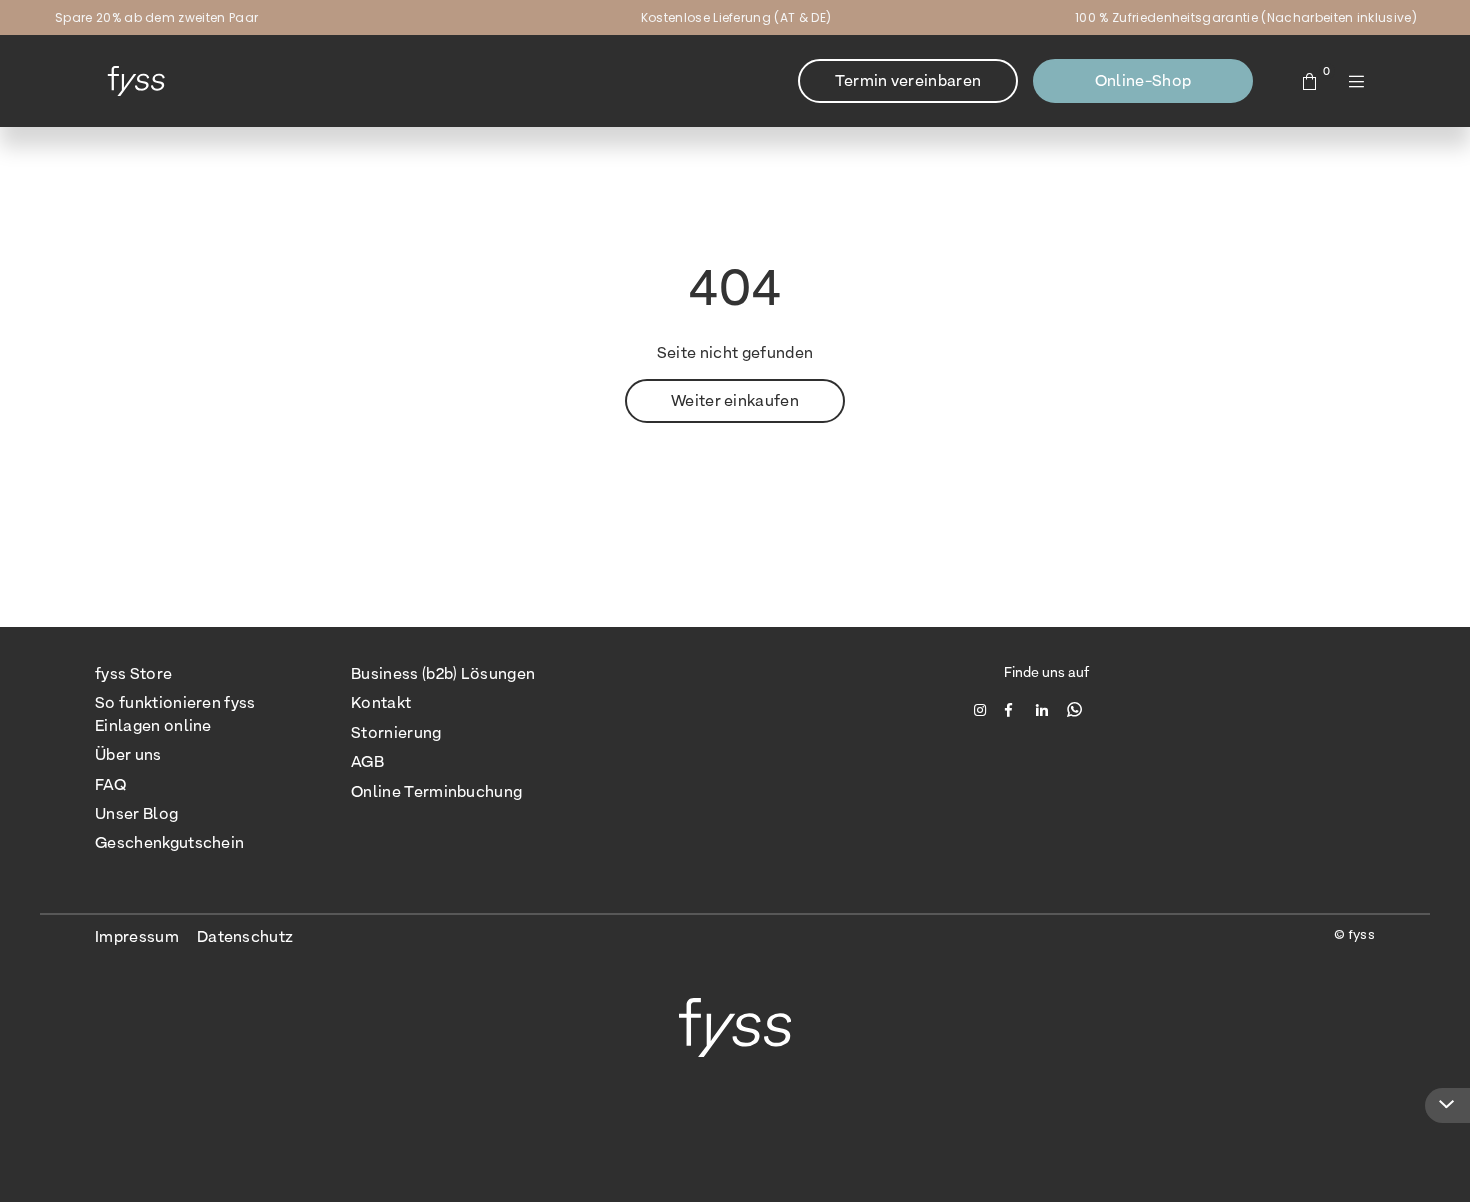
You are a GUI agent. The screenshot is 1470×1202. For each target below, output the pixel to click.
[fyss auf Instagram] (982, 709)
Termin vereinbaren (908, 80)
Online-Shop (1143, 80)
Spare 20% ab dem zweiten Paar (156, 17)
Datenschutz (245, 936)
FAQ (110, 784)
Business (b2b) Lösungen (443, 673)
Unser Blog (136, 813)
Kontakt (381, 702)
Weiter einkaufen (735, 400)
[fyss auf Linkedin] (1044, 709)
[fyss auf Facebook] (1013, 709)
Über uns (128, 754)
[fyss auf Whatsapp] (1074, 709)
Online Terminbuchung (436, 791)
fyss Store (133, 673)
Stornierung (396, 732)
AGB (367, 761)
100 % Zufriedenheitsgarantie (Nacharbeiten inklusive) (1246, 17)
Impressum (137, 936)
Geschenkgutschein (169, 842)
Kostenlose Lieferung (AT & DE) (736, 17)
